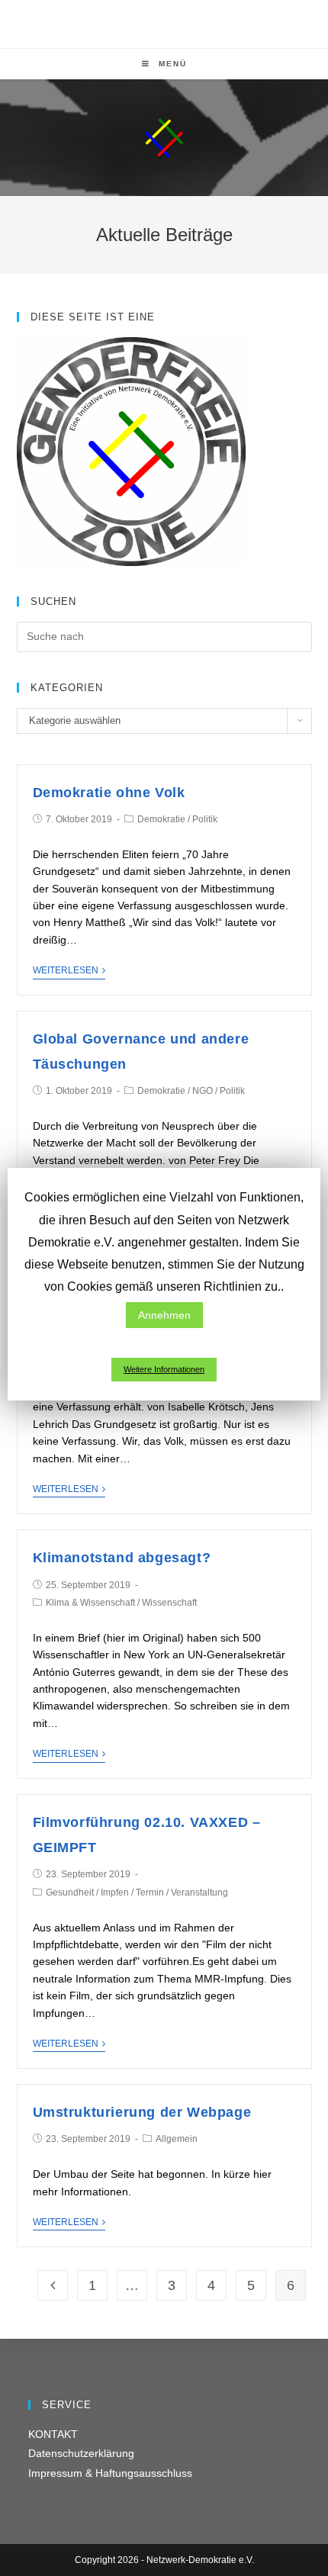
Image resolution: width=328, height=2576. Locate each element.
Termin (150, 1893)
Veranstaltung (199, 1893)
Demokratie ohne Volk (109, 793)
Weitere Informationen (164, 1369)
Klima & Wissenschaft (90, 1603)
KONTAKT (53, 2434)
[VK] (149, 22)
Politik (205, 819)
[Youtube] (167, 22)
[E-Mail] (182, 22)
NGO (203, 1091)
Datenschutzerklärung (81, 2453)
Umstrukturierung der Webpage (142, 2112)
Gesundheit (70, 1893)
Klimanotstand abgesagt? (122, 1558)
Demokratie (161, 819)
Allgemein (177, 2139)
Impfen (115, 1893)
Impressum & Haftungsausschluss (110, 2473)
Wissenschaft (169, 1603)
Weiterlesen (66, 970)
